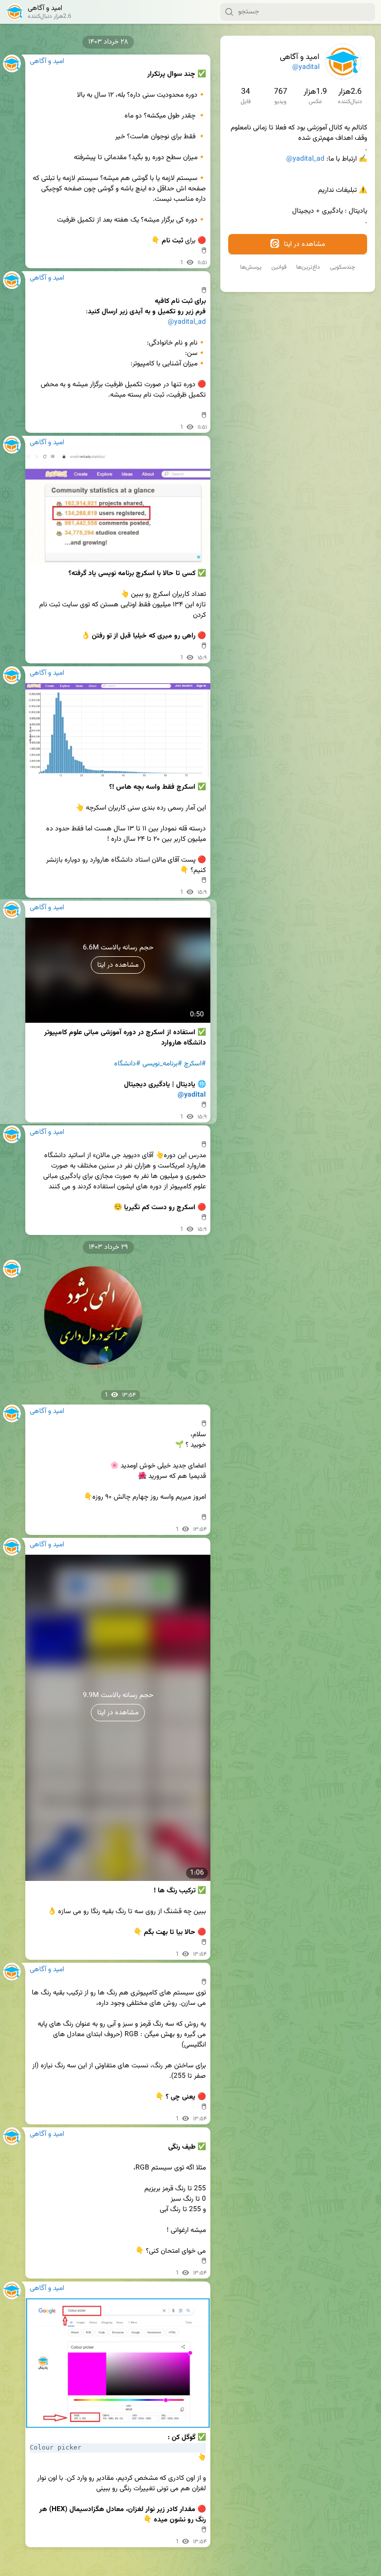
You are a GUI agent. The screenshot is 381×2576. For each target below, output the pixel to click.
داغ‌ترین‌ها (308, 267)
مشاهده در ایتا (303, 244)
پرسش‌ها (251, 267)
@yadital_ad (305, 159)
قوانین (279, 267)
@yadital (306, 67)
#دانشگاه (127, 1064)
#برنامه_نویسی (162, 1064)
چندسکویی (343, 267)
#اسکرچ (195, 1064)
